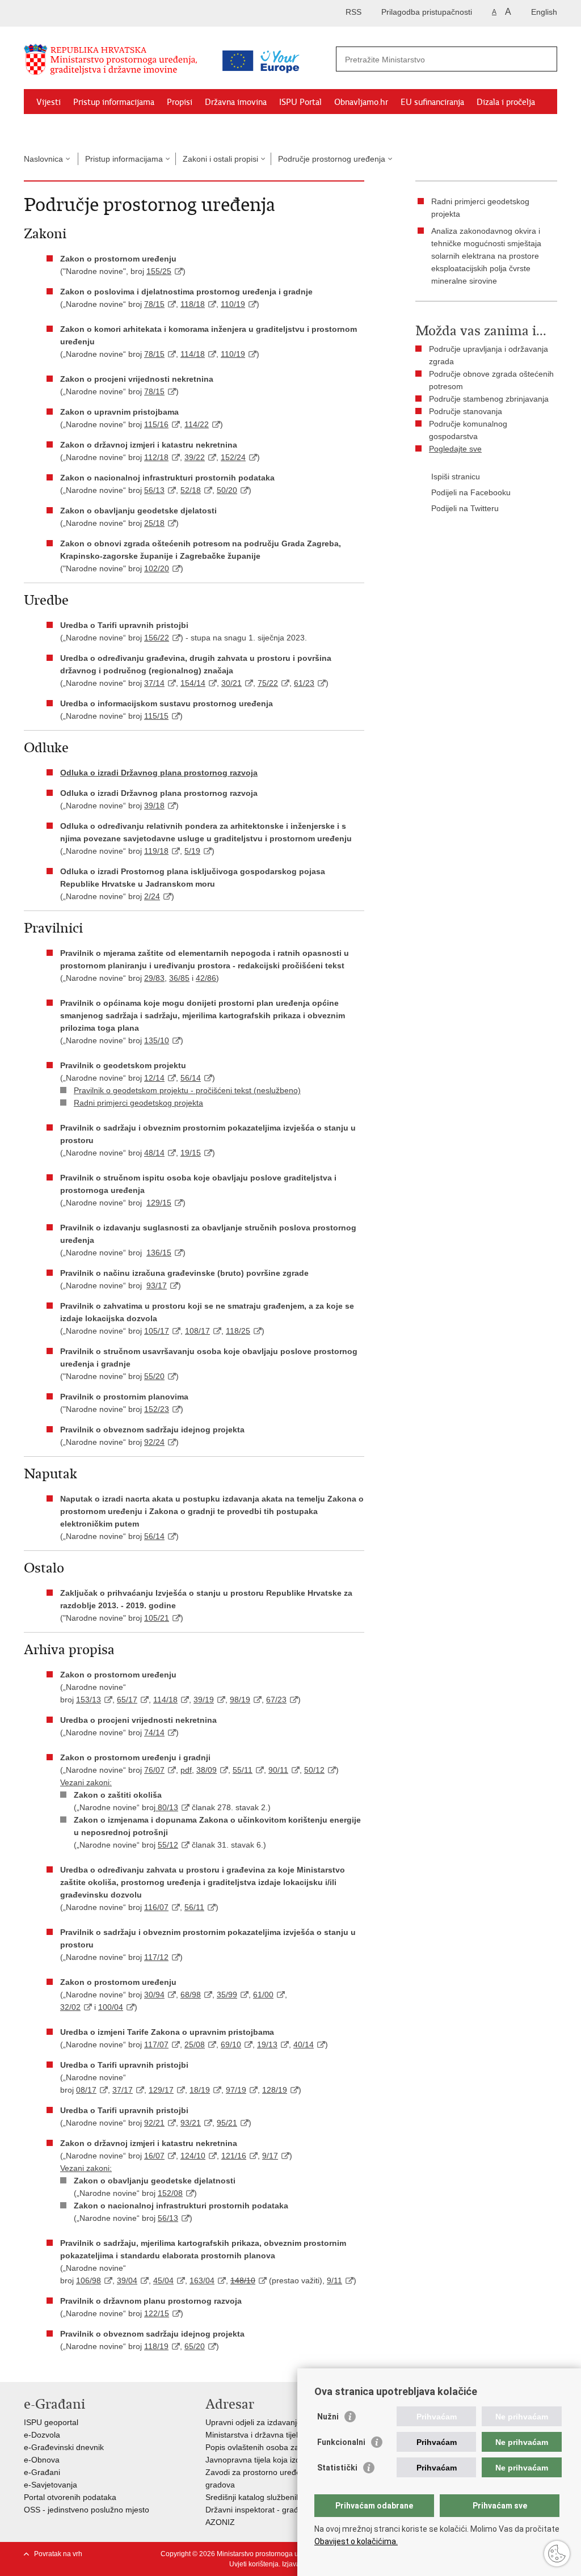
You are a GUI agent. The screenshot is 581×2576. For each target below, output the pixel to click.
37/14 (154, 683)
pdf (186, 1770)
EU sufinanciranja (432, 102)
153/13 (89, 1700)
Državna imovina (236, 102)
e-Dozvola (42, 2435)
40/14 (304, 2044)
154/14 (193, 683)
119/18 (156, 851)
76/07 (154, 1770)
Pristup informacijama (114, 102)
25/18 (154, 523)
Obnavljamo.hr (361, 102)
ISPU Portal (300, 102)
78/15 (154, 304)
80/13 (167, 1807)
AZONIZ (220, 2522)
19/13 (267, 2044)
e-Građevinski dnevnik (64, 2447)
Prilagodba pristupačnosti (427, 12)
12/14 (154, 1078)
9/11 (334, 2280)
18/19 (200, 2090)
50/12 (314, 1770)
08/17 (86, 2090)
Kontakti (107, 128)
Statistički (337, 2468)
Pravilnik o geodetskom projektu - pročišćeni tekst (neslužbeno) (187, 1090)
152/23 (157, 1409)
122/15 (157, 2313)
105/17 (157, 1331)
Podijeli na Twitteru (465, 508)
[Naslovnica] (117, 64)
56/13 (154, 490)
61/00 (263, 1995)
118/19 (156, 2346)
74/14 (154, 1732)
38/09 (207, 1770)
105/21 (157, 1618)
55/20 (154, 1376)
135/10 (157, 1040)
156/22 (157, 638)
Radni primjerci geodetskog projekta (138, 1103)
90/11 (278, 1770)
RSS (353, 12)
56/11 (194, 1907)
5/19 (192, 851)
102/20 (157, 568)
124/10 (193, 2156)
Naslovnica (43, 159)
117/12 (156, 1957)
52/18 (191, 490)
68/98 (191, 1995)
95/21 (227, 2123)
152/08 (170, 2193)
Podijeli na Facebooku (471, 492)
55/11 (243, 1770)
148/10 (243, 2280)
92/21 (154, 2123)
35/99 (227, 1995)
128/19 (275, 2090)
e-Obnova (42, 2460)
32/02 (70, 2007)
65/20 (195, 2346)
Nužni (328, 2417)
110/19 (233, 304)
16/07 (154, 2156)
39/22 (195, 457)
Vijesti (49, 102)
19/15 (191, 1153)
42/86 (206, 978)
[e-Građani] (72, 13)
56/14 (191, 1078)
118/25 (238, 1331)
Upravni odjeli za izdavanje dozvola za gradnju (289, 2422)
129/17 (161, 2090)
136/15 (159, 1253)
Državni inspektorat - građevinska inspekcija (284, 2510)
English (544, 12)
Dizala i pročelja (506, 102)
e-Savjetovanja (50, 2485)
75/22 (268, 683)
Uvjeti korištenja (254, 2564)
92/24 (154, 1442)
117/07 (156, 2044)
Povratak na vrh (58, 2554)
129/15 (159, 1203)
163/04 (202, 2280)
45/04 (163, 2280)
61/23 (304, 683)
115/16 (156, 424)
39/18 (154, 806)
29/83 (154, 978)
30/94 (154, 1995)
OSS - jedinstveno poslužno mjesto (87, 2510)
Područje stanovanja (466, 411)
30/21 (231, 683)
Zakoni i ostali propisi (220, 159)
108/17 (197, 1331)
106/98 (89, 2280)
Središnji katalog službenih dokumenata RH (283, 2497)
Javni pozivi (57, 128)
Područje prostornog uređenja (332, 159)
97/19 (236, 2090)
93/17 (157, 1285)
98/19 (240, 1700)
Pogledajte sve (455, 449)
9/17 (270, 2156)
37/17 (123, 2090)
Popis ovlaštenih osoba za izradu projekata (282, 2447)
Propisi (180, 102)
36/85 (179, 978)
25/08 (195, 2044)
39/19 (204, 1700)
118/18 (193, 304)
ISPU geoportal (51, 2422)
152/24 (233, 457)
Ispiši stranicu (456, 477)
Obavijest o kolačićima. (356, 2541)
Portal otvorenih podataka (70, 2497)
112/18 (156, 457)
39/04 (127, 2280)
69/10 (231, 2044)
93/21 (191, 2123)
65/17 (127, 1700)
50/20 (227, 490)
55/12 (168, 1845)
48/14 (154, 1153)
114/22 (197, 424)
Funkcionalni (341, 2442)
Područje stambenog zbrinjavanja (489, 399)
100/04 (111, 2007)
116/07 (156, 1907)
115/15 (156, 716)
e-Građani (42, 2472)
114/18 (193, 354)
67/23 (276, 1700)
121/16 (234, 2156)
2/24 (152, 896)
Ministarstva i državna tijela (254, 2435)
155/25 (159, 271)
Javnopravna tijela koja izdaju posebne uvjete (287, 2460)
